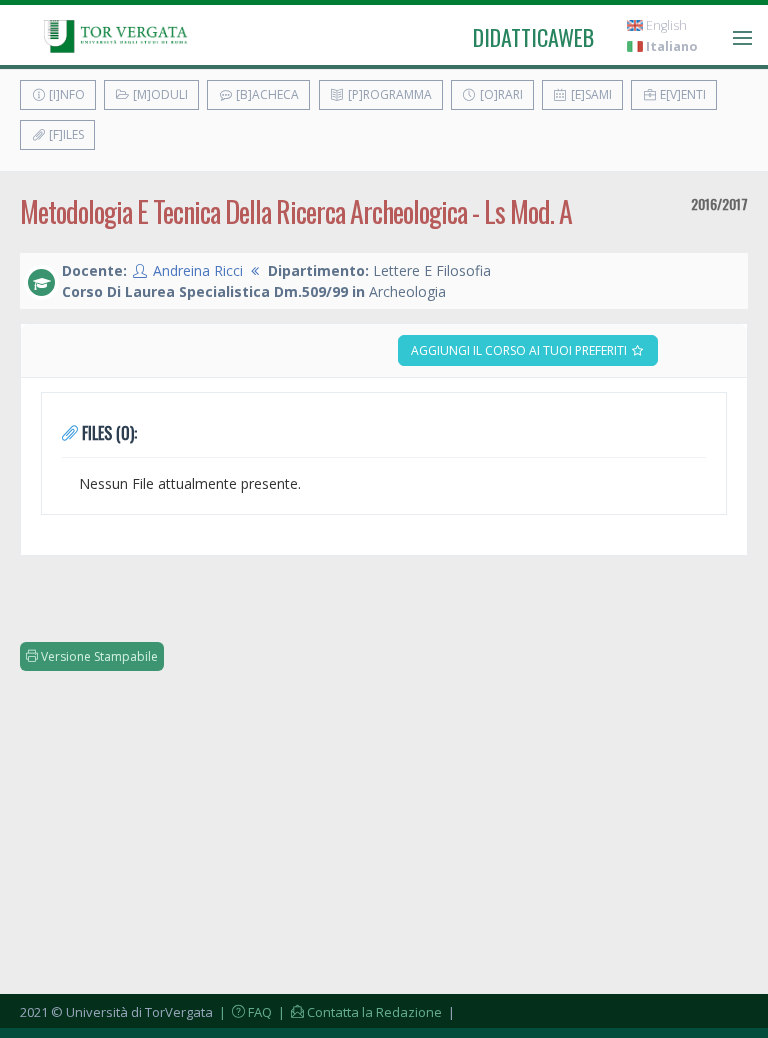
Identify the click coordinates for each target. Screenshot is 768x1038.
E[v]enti (681, 94)
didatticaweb (533, 37)
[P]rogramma (388, 94)
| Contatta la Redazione (358, 1012)
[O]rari (500, 94)
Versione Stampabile (98, 656)
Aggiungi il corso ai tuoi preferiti (520, 350)
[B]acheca (266, 94)
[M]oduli (159, 94)
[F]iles (65, 134)
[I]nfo (65, 94)
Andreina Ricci (198, 270)
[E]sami (590, 94)
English (665, 25)
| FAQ (244, 1012)
